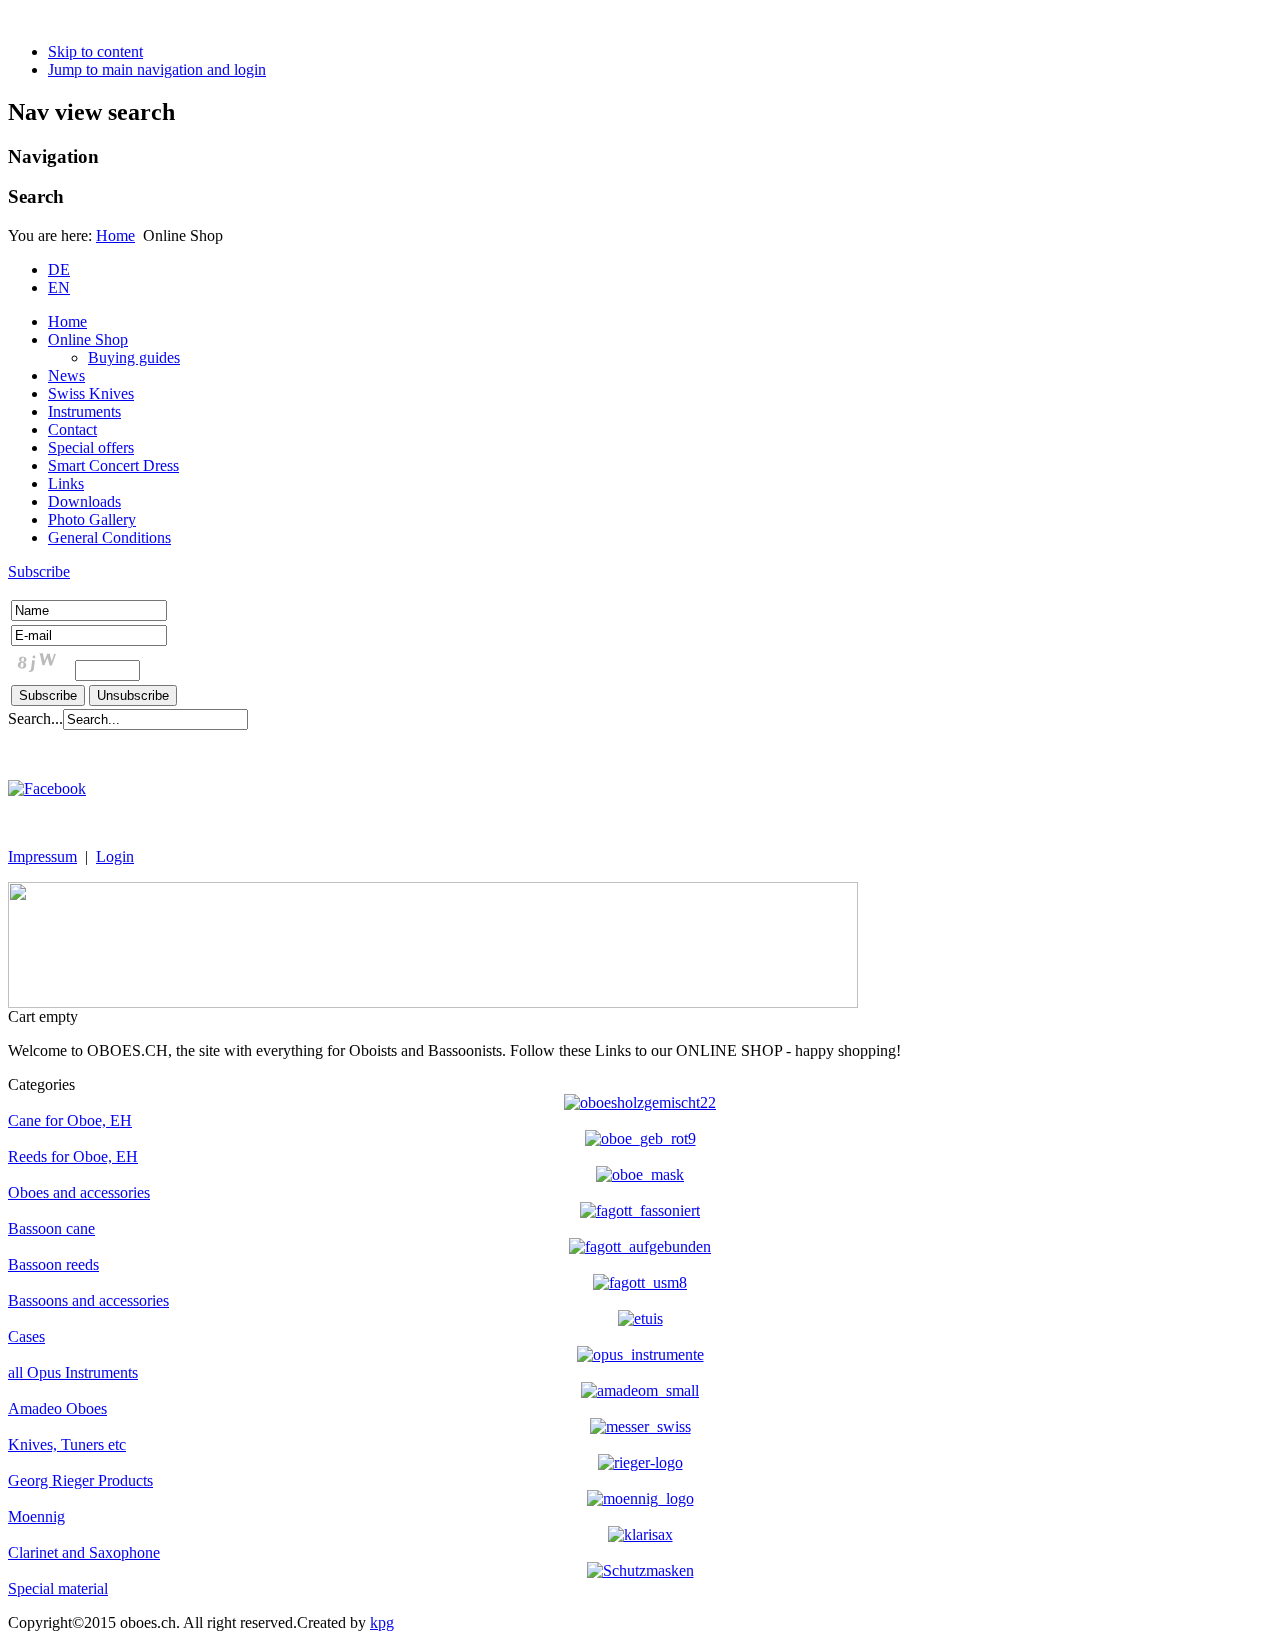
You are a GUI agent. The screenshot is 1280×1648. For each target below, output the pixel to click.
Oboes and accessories (79, 1192)
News (66, 375)
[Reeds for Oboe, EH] (640, 1138)
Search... (35, 718)
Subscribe (39, 571)
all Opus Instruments (73, 1372)
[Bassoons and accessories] (640, 1282)
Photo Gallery (92, 519)
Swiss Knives (91, 393)
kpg (382, 1622)
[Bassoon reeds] (640, 1246)
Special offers (91, 447)
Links (66, 483)
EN (59, 287)
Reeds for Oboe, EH (73, 1156)
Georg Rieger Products (80, 1480)
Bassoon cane (51, 1228)
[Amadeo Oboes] (640, 1390)
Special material (58, 1588)
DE (59, 269)
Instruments (84, 411)
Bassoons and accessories (88, 1300)
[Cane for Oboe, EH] (640, 1102)
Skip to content (95, 51)
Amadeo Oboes (57, 1408)
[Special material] (640, 1570)
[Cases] (640, 1318)
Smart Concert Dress (113, 465)
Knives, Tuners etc (67, 1444)
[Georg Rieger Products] (640, 1462)
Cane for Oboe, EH (70, 1120)
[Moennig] (640, 1498)
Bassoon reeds (53, 1264)
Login (115, 856)
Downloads (84, 501)
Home (115, 235)
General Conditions (109, 537)
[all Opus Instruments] (640, 1354)
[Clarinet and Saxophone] (640, 1534)
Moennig (36, 1516)
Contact (72, 429)
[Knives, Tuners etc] (640, 1426)
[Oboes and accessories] (640, 1174)
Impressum (42, 856)
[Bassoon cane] (640, 1210)
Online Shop (88, 339)
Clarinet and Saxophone (84, 1552)
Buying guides (134, 357)
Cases (26, 1336)
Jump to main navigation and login (157, 69)
